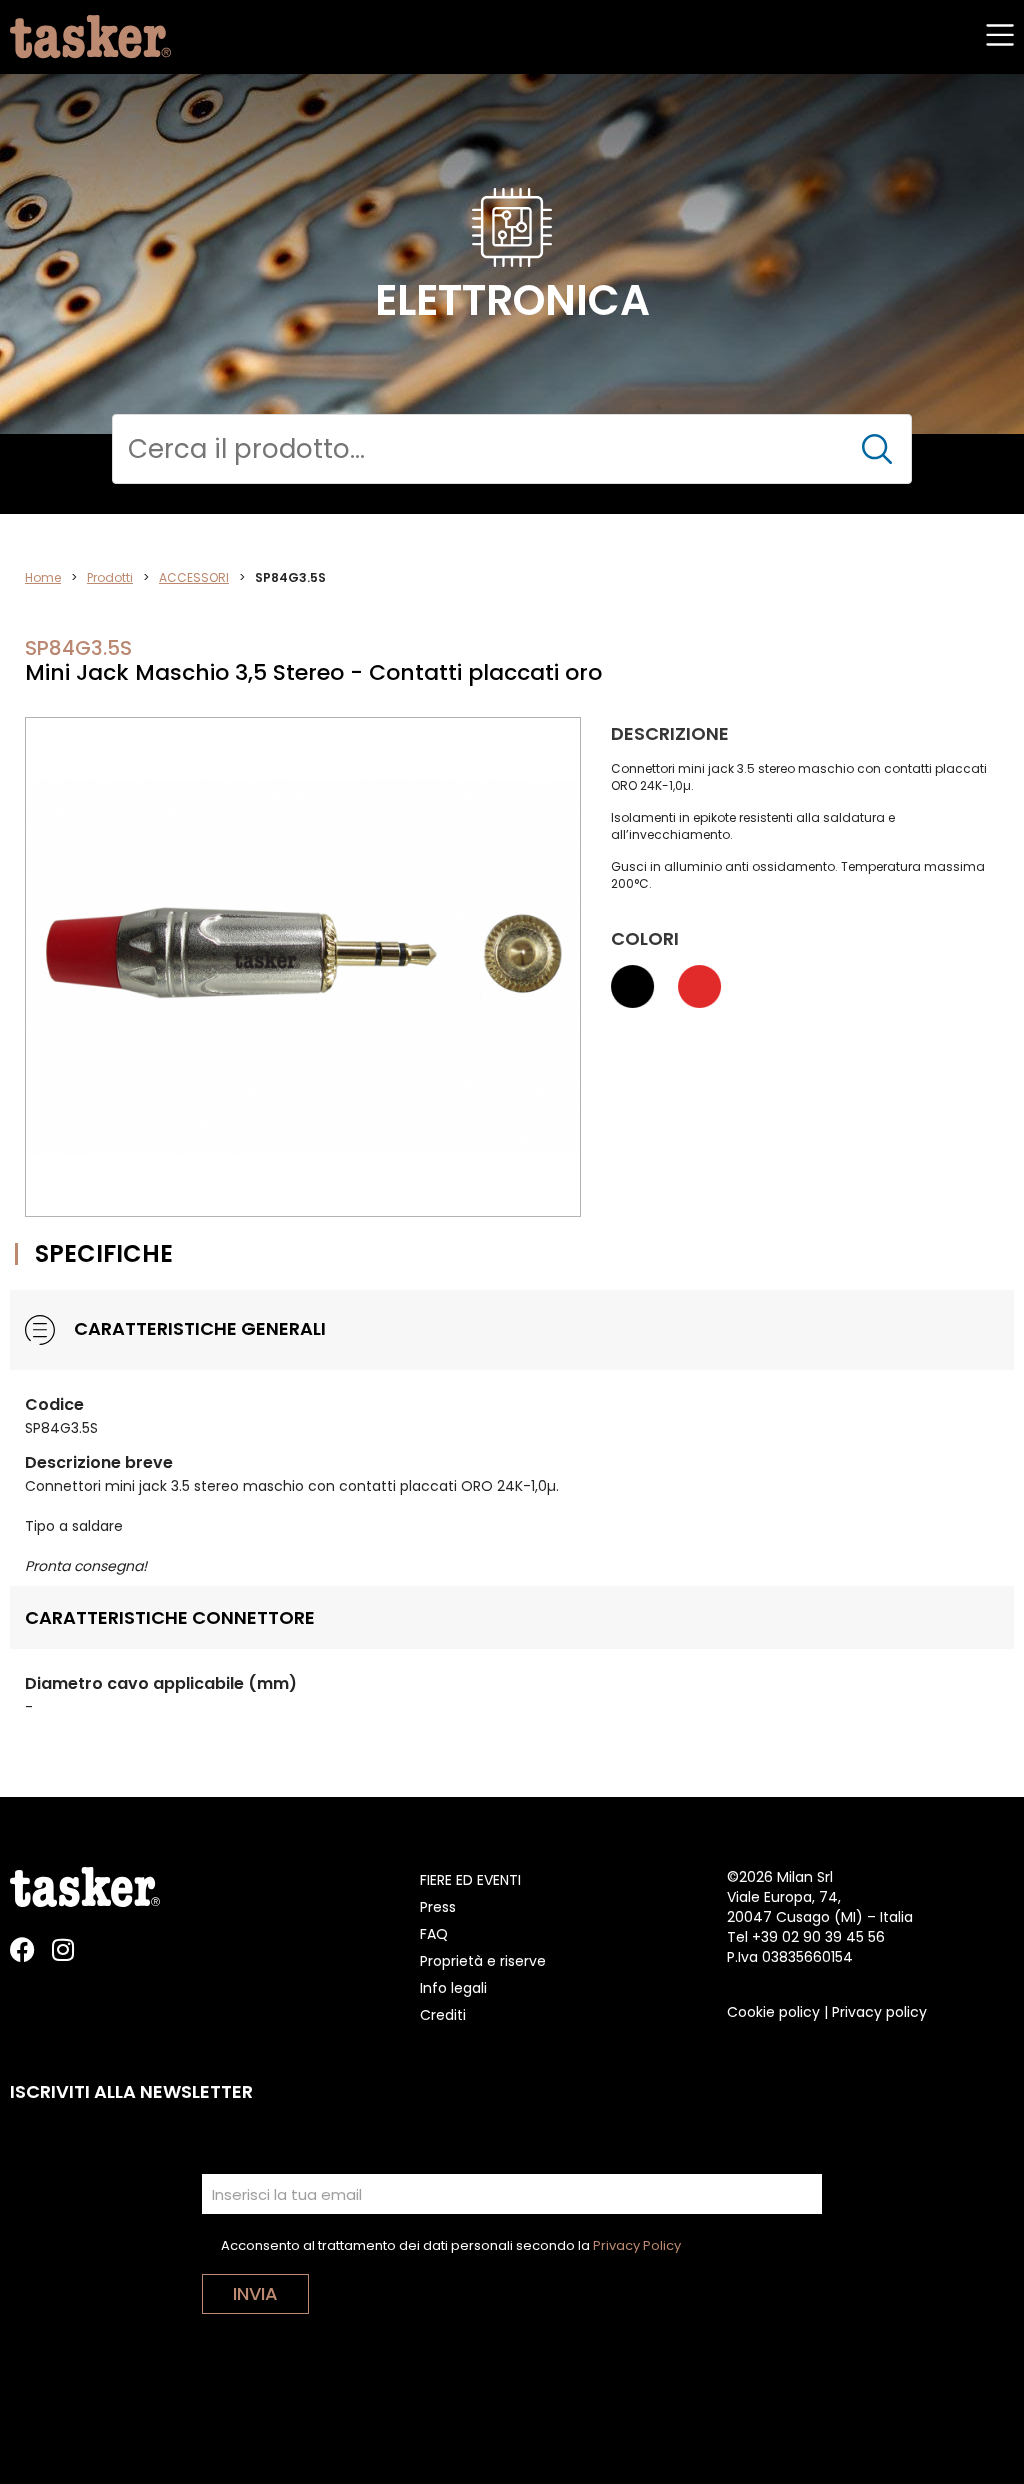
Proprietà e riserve (483, 1961)
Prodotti (110, 577)
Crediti (443, 2015)
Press (438, 1907)
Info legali (453, 1988)
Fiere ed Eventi (470, 1880)
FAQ (434, 1934)
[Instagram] (62, 1949)
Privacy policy (879, 2012)
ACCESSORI (194, 577)
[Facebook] (22, 1949)
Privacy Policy (637, 2245)
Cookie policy (773, 2012)
